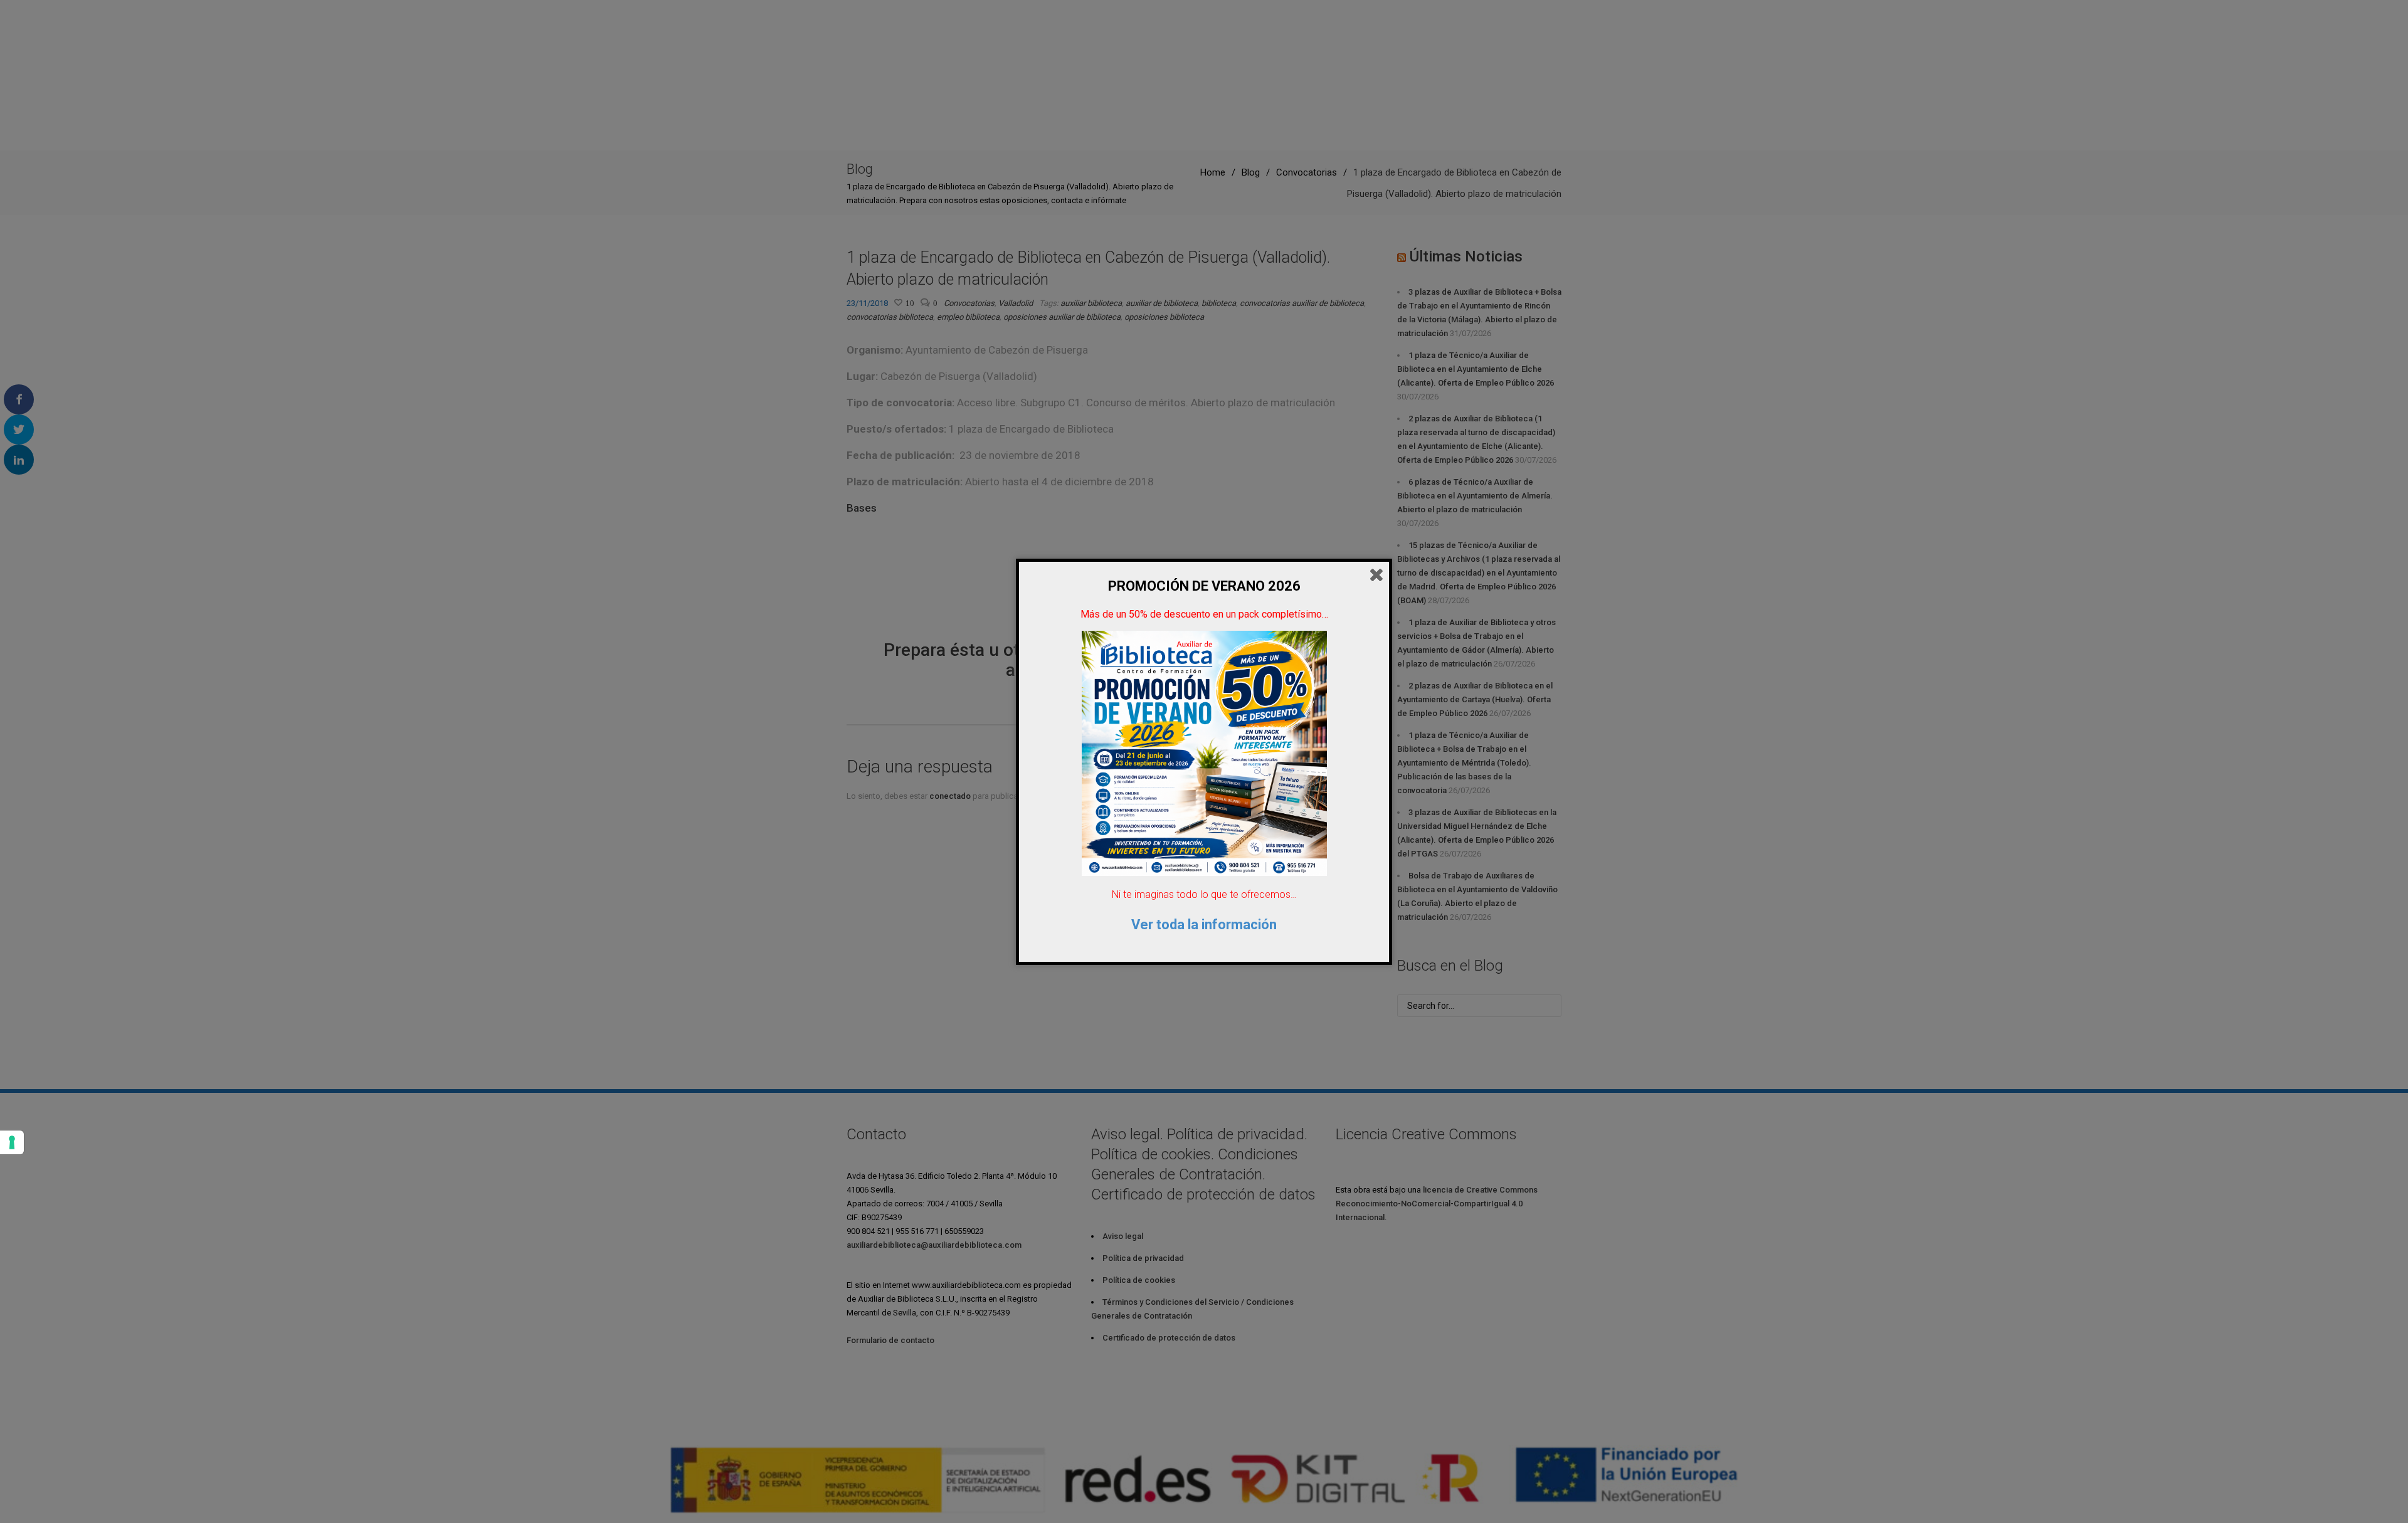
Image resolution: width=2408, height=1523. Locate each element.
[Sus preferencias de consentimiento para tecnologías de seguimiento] (12, 1142)
